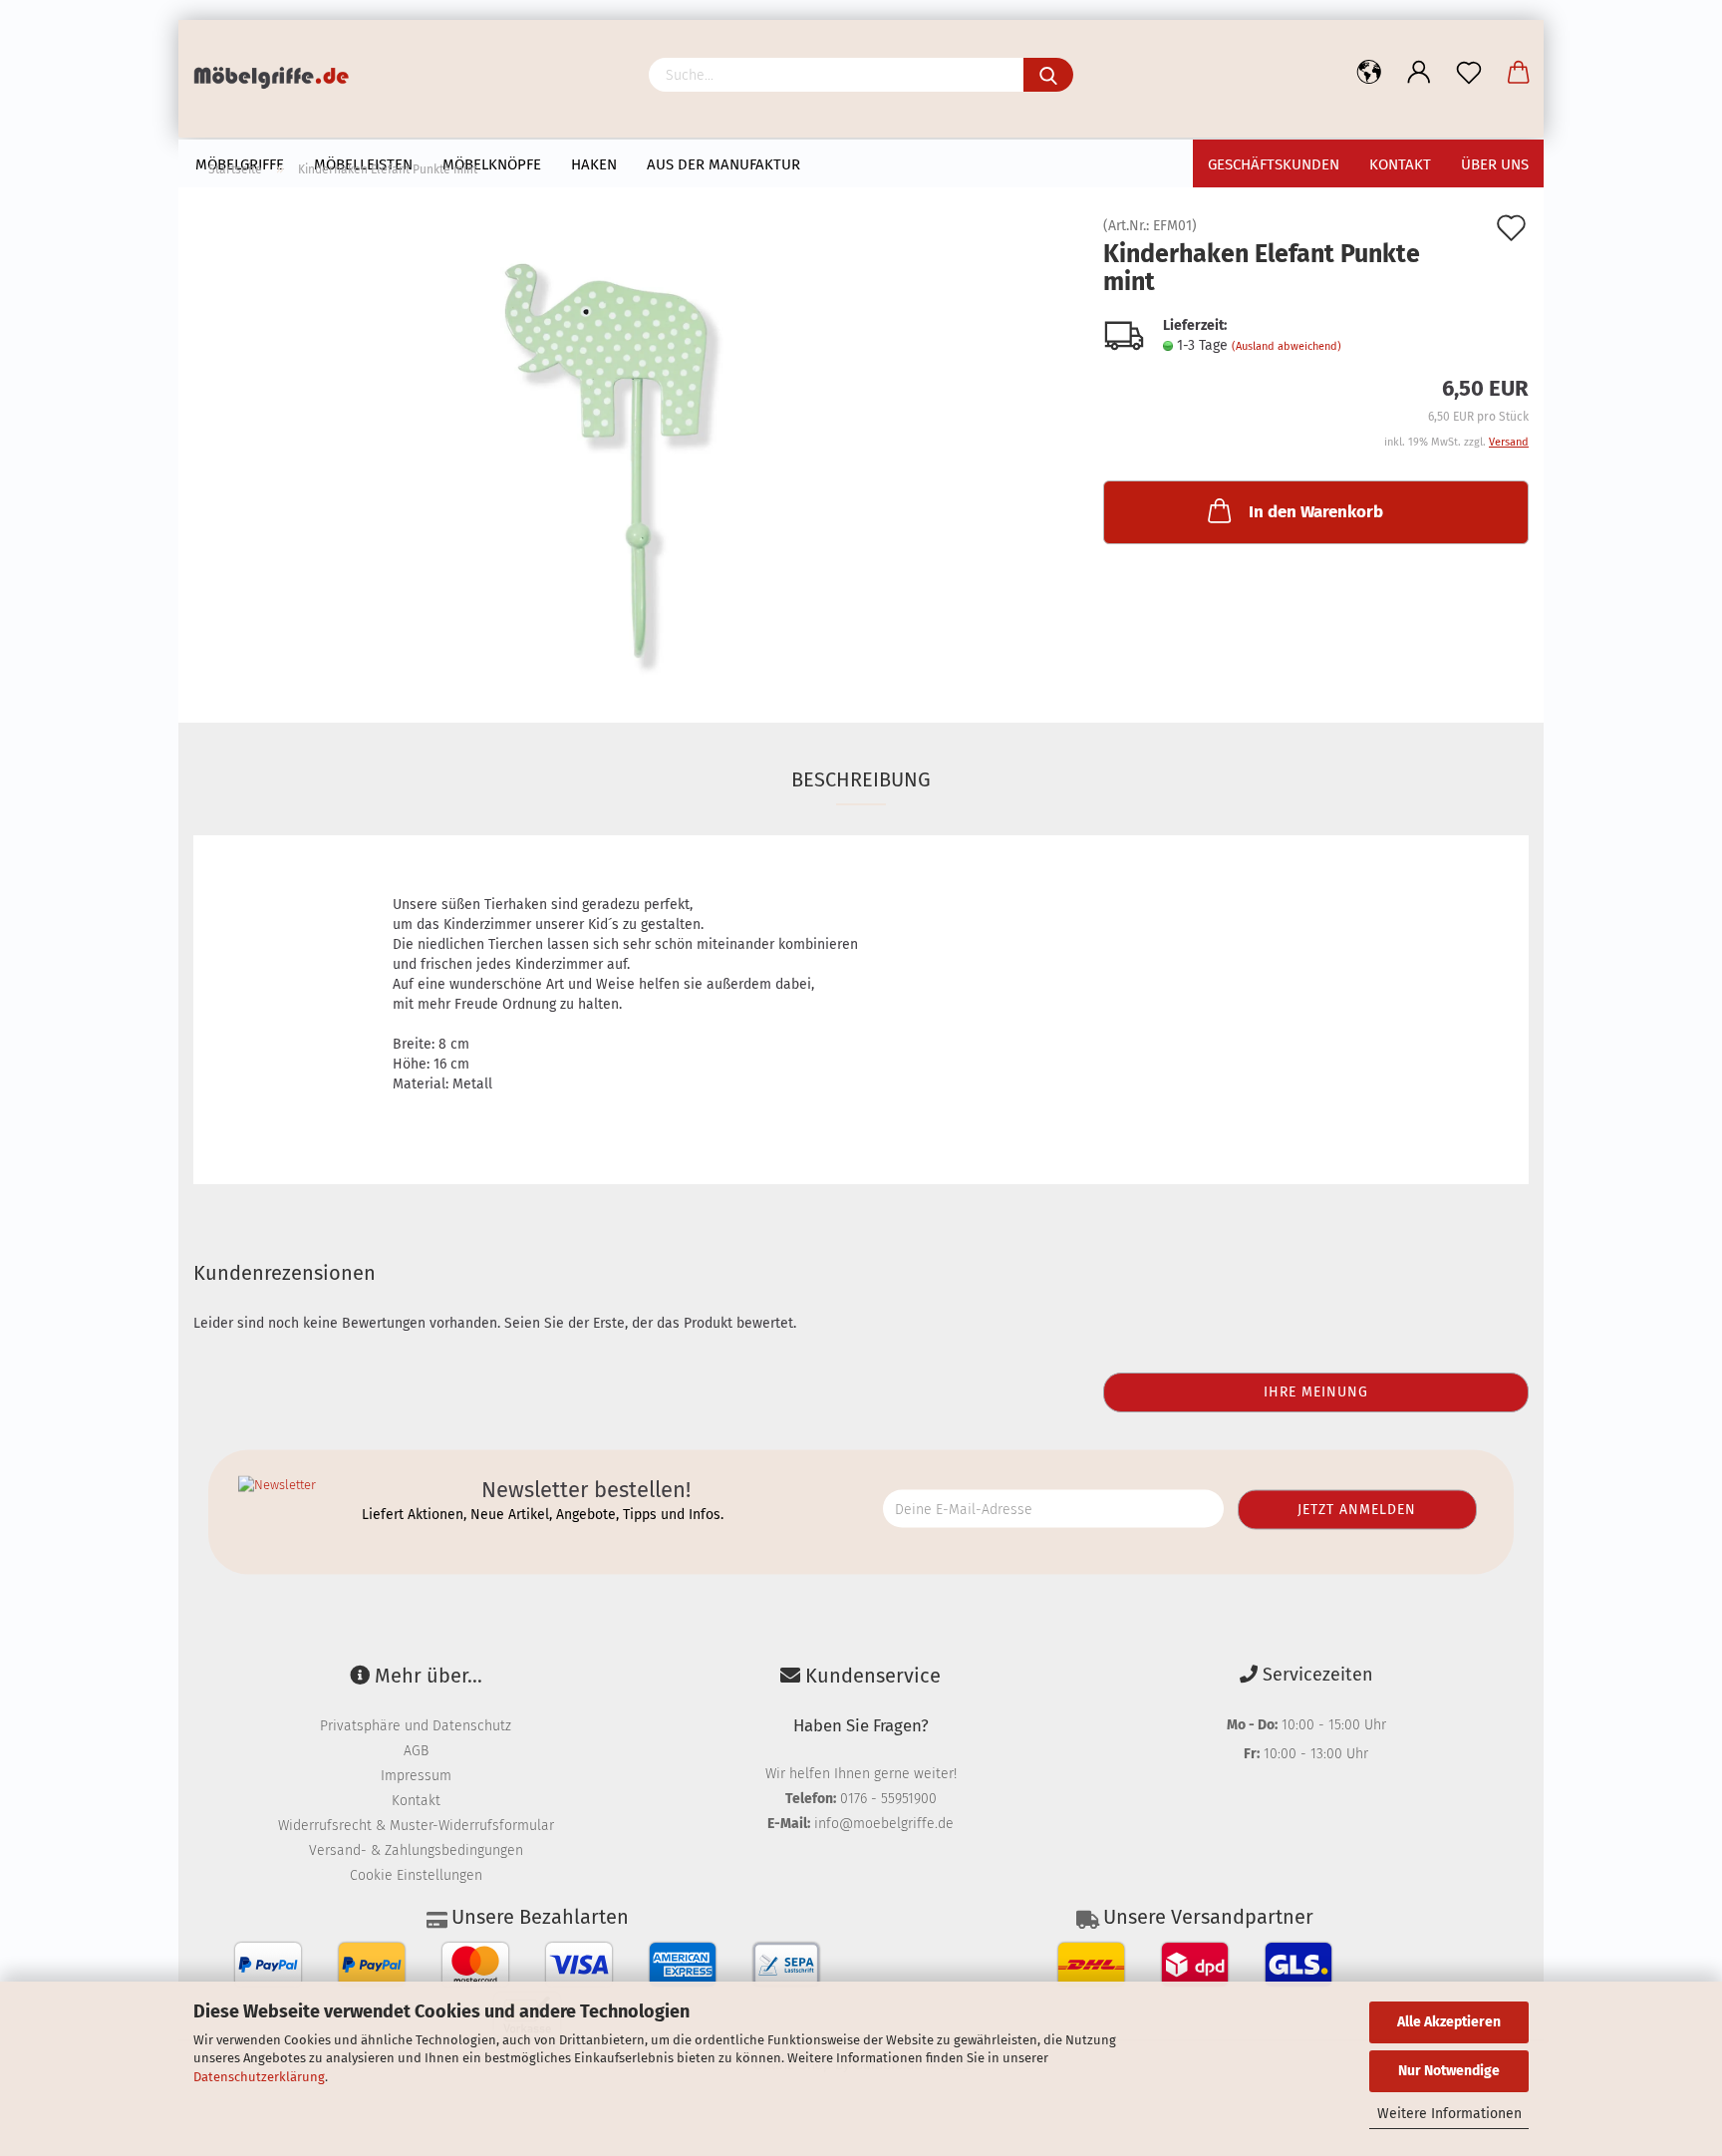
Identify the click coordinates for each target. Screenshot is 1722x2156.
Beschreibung (861, 779)
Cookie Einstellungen (416, 1875)
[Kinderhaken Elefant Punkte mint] (634, 443)
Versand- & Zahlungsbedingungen (416, 1850)
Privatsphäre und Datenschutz (416, 1726)
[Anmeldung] (1419, 73)
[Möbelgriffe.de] (279, 80)
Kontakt (416, 1801)
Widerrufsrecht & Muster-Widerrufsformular (416, 1826)
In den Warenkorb (1316, 512)
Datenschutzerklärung (259, 2077)
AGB (416, 1751)
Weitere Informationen (1449, 2114)
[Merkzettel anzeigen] (1469, 73)
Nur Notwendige (1449, 2071)
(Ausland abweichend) (1287, 346)
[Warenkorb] (1519, 73)
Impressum (416, 1776)
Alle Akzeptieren (1449, 2022)
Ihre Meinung (1316, 1392)
